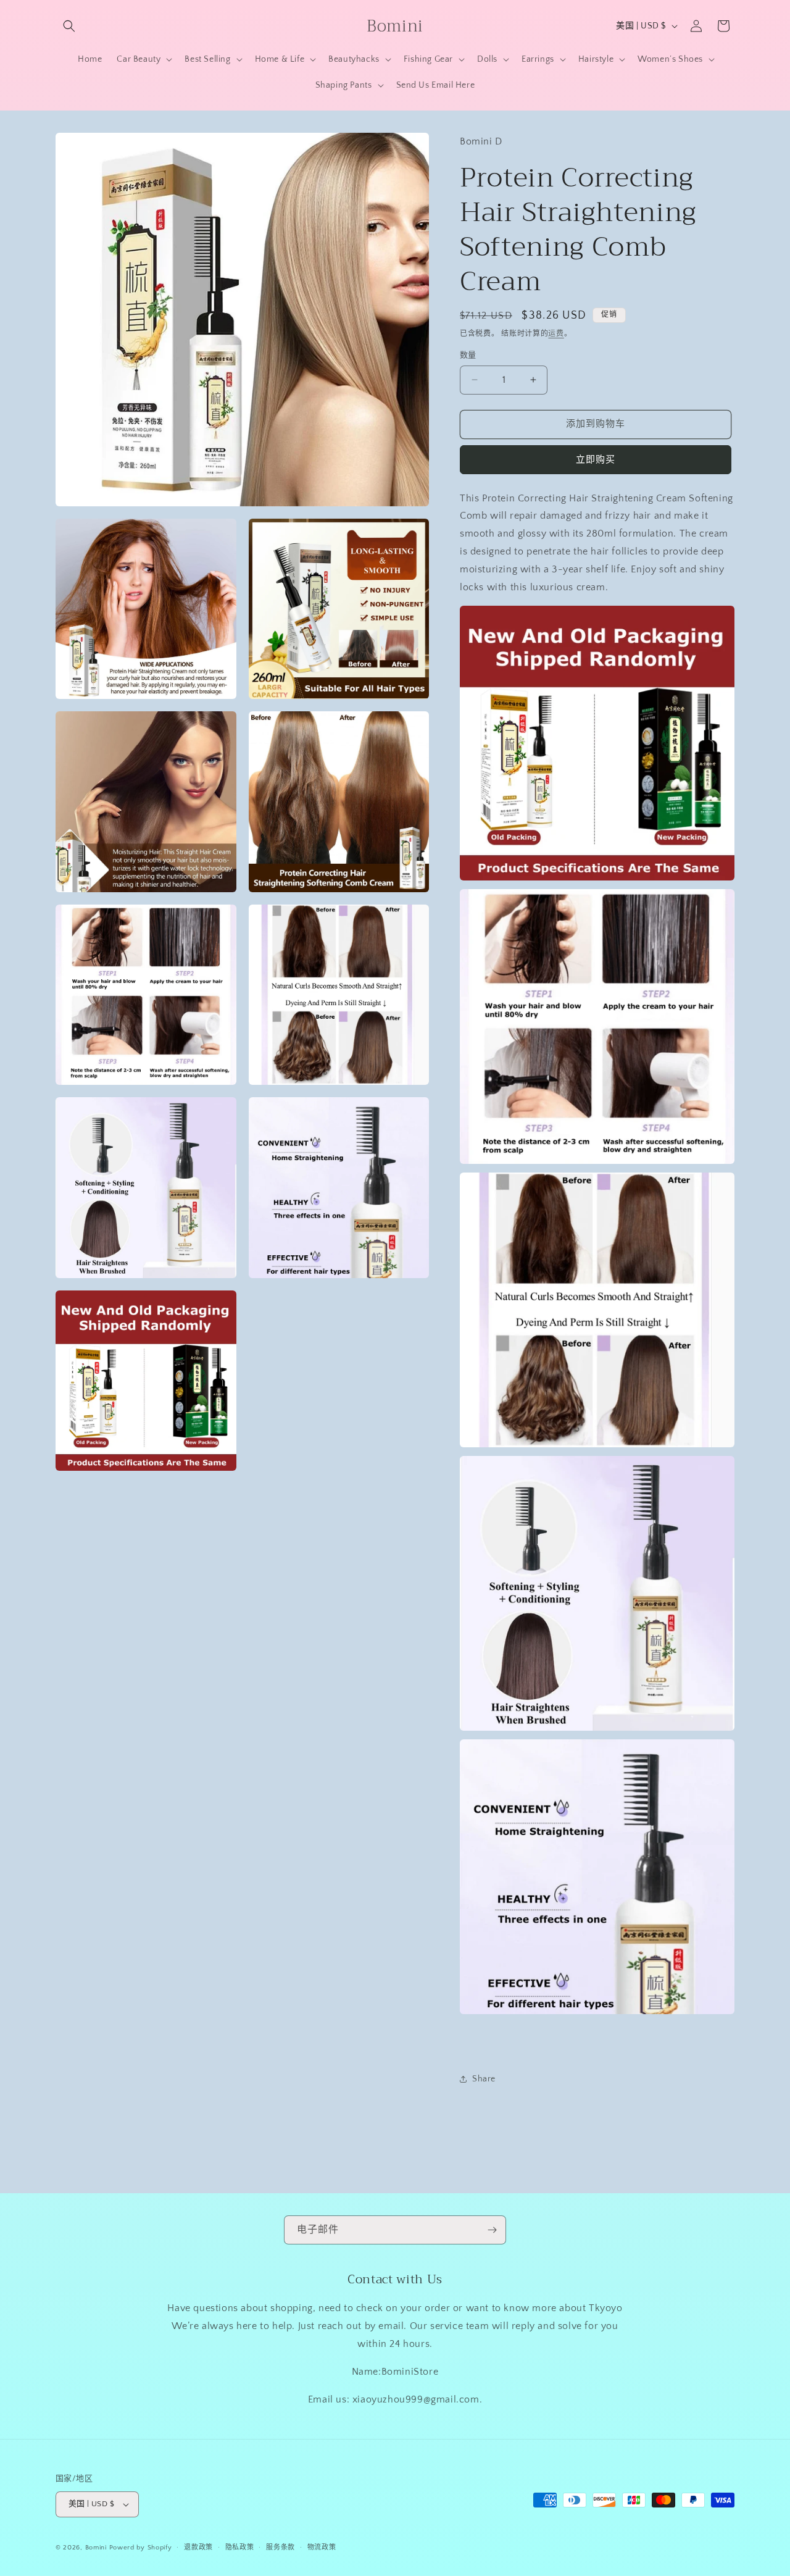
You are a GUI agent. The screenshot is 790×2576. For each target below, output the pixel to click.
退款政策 (198, 2548)
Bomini (96, 2548)
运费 (556, 334)
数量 (468, 355)
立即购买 (596, 460)
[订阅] (492, 2230)
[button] (69, 26)
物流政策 (322, 2548)
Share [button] (484, 2079)
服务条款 (281, 2548)
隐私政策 (240, 2548)
